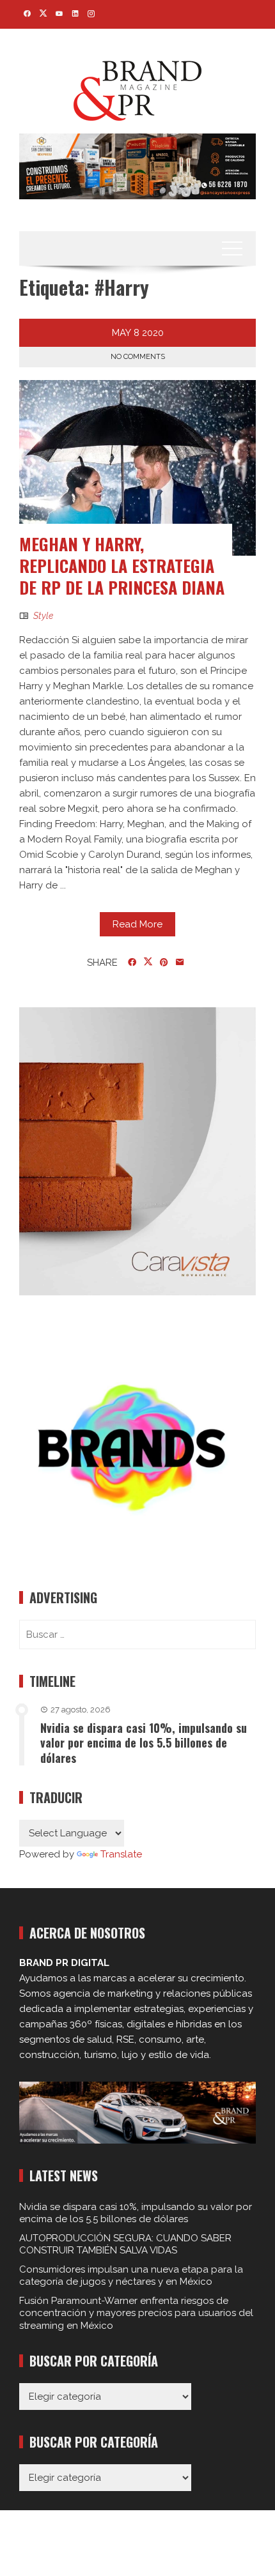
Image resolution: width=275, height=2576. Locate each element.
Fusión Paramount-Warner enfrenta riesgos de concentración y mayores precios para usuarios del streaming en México (136, 2313)
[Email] (180, 963)
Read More (137, 924)
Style (43, 616)
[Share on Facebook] (132, 963)
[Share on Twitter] (148, 962)
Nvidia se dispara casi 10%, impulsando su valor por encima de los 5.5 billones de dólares (144, 1743)
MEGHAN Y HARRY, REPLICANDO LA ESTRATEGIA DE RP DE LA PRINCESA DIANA (122, 566)
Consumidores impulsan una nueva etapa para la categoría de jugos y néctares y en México (131, 2276)
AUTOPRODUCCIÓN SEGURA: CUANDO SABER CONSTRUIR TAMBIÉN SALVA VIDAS (125, 2244)
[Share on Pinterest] (164, 963)
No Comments (138, 357)
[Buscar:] (137, 1635)
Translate (121, 1854)
